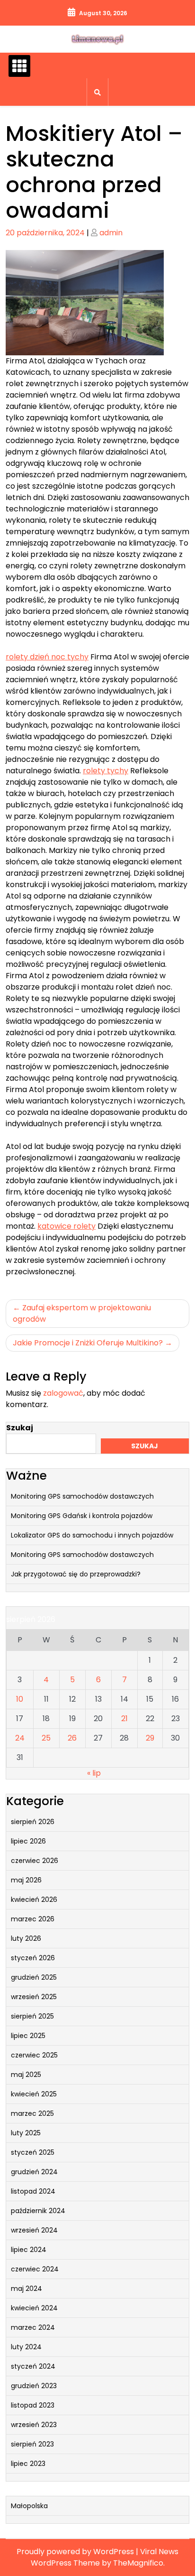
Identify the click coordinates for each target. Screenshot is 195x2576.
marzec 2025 (32, 2113)
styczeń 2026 (33, 1958)
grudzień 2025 (34, 1977)
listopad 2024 (33, 2191)
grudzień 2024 (34, 2172)
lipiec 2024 (29, 2250)
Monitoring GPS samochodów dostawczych (82, 1496)
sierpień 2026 (33, 1822)
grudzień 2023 (34, 2386)
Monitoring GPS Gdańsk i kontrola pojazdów (82, 1516)
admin (111, 233)
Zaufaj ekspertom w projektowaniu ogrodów (82, 1313)
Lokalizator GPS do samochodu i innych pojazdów (92, 1535)
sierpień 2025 (32, 2016)
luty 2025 (26, 2133)
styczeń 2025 (33, 2152)
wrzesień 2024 (34, 2230)
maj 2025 (26, 2075)
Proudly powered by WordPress (76, 2552)
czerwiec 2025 (34, 2055)
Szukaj (20, 1428)
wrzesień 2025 (34, 1997)
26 (72, 1738)
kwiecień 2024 (34, 2308)
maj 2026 (26, 1880)
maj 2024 (27, 2289)
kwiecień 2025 (34, 2094)
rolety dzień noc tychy (47, 657)
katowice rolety (66, 1226)
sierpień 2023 (32, 2444)
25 (46, 1738)
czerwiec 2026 (35, 1861)
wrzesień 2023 (34, 2425)
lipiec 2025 (28, 2036)
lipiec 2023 (28, 2464)
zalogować (63, 1393)
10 (20, 1699)
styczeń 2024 (33, 2366)
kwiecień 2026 (34, 1900)
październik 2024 (38, 2211)
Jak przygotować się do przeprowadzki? (76, 1574)
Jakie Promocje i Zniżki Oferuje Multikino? (88, 1343)
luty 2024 (26, 2347)
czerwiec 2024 (35, 2269)
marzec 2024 (33, 2327)
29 (150, 1738)
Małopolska (29, 2506)
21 (124, 1719)
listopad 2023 (33, 2405)
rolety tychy (106, 771)
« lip (94, 1773)
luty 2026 (26, 1938)
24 (20, 1738)
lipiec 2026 (28, 1841)
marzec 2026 (33, 1919)
